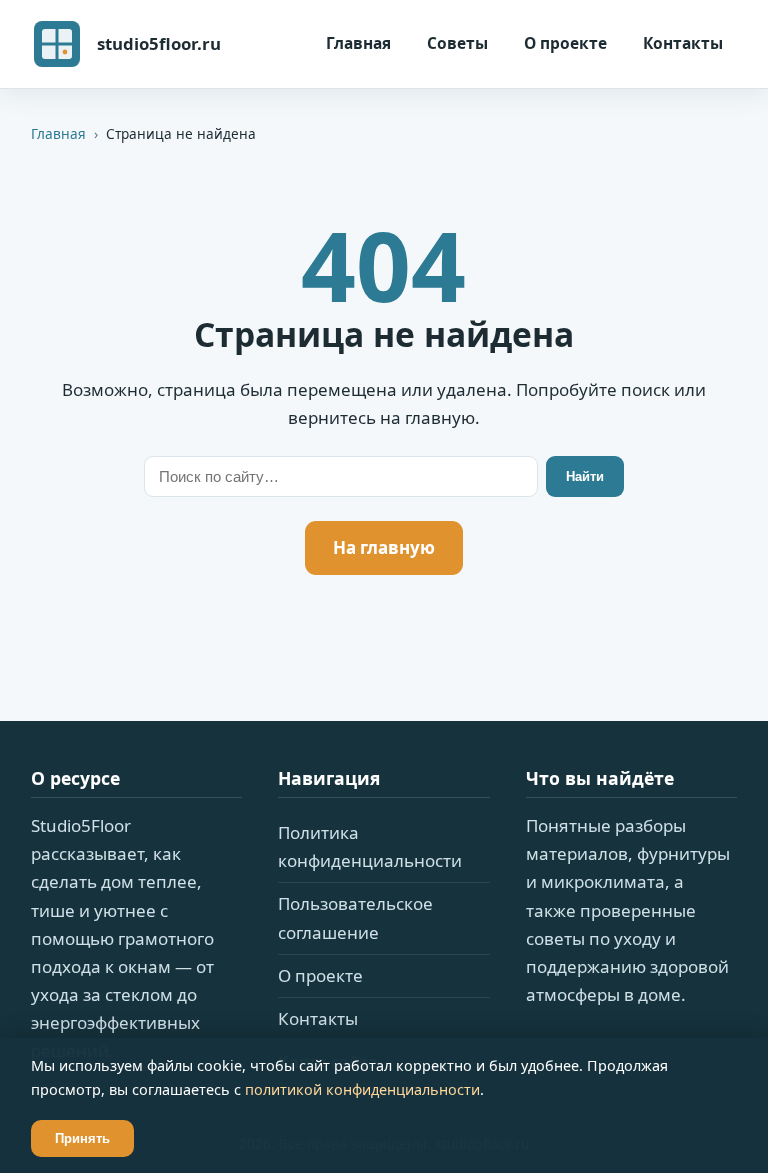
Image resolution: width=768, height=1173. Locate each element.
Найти (585, 476)
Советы (457, 43)
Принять (82, 1138)
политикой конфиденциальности (362, 1089)
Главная (358, 43)
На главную (384, 547)
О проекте (565, 43)
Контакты (683, 43)
